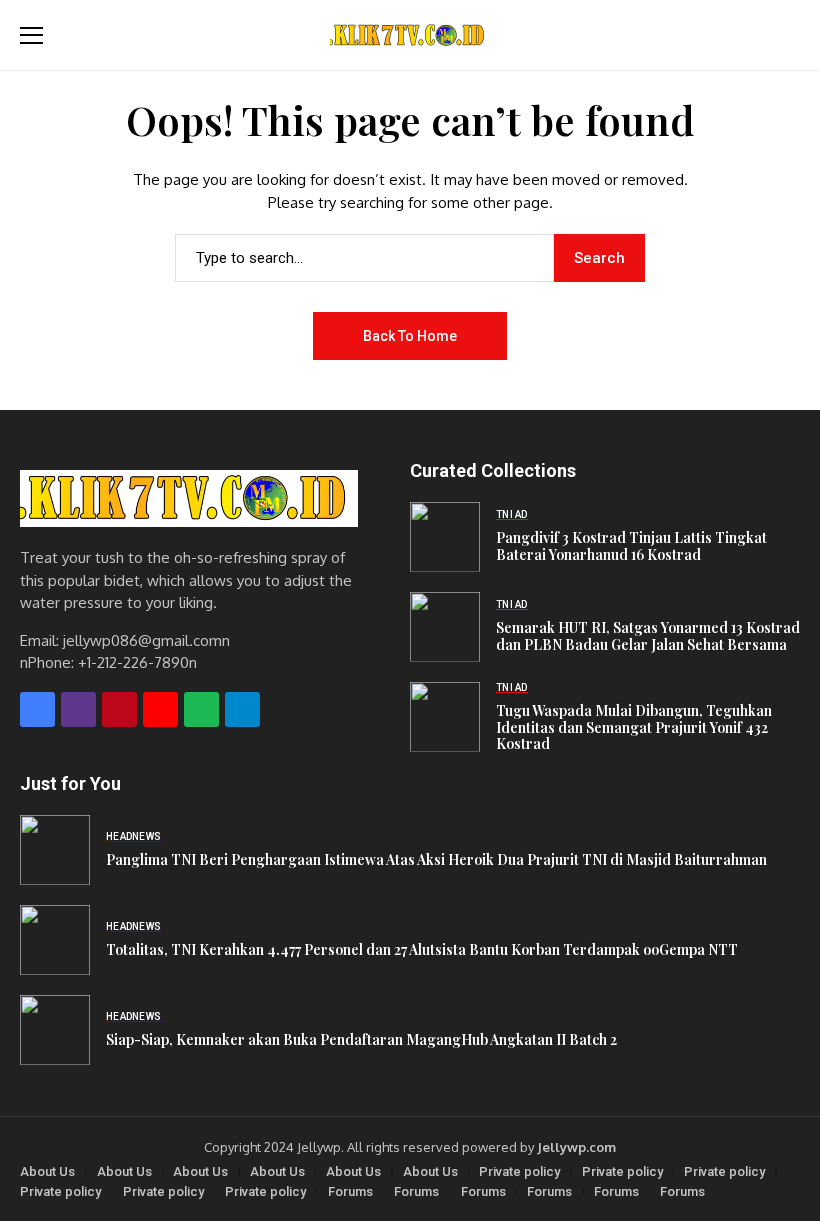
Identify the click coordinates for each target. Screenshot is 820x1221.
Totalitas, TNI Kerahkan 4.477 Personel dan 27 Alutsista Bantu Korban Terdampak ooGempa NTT (422, 949)
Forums (350, 1191)
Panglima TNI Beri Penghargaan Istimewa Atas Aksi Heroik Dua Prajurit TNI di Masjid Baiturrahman (436, 859)
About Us (47, 1171)
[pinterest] (119, 709)
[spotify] (201, 709)
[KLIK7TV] (189, 498)
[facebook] (37, 709)
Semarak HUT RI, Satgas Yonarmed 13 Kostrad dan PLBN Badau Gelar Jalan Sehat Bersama (648, 636)
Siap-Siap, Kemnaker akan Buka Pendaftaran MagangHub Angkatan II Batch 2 (361, 1039)
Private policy (519, 1171)
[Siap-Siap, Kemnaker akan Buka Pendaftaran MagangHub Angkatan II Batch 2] (55, 1030)
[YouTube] (160, 709)
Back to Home (410, 336)
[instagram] (78, 709)
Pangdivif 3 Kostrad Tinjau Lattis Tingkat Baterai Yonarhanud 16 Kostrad (631, 546)
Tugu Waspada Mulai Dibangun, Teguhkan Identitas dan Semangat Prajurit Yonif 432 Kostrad (634, 727)
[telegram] (242, 709)
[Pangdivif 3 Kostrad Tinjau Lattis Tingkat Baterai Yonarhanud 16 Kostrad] (445, 537)
